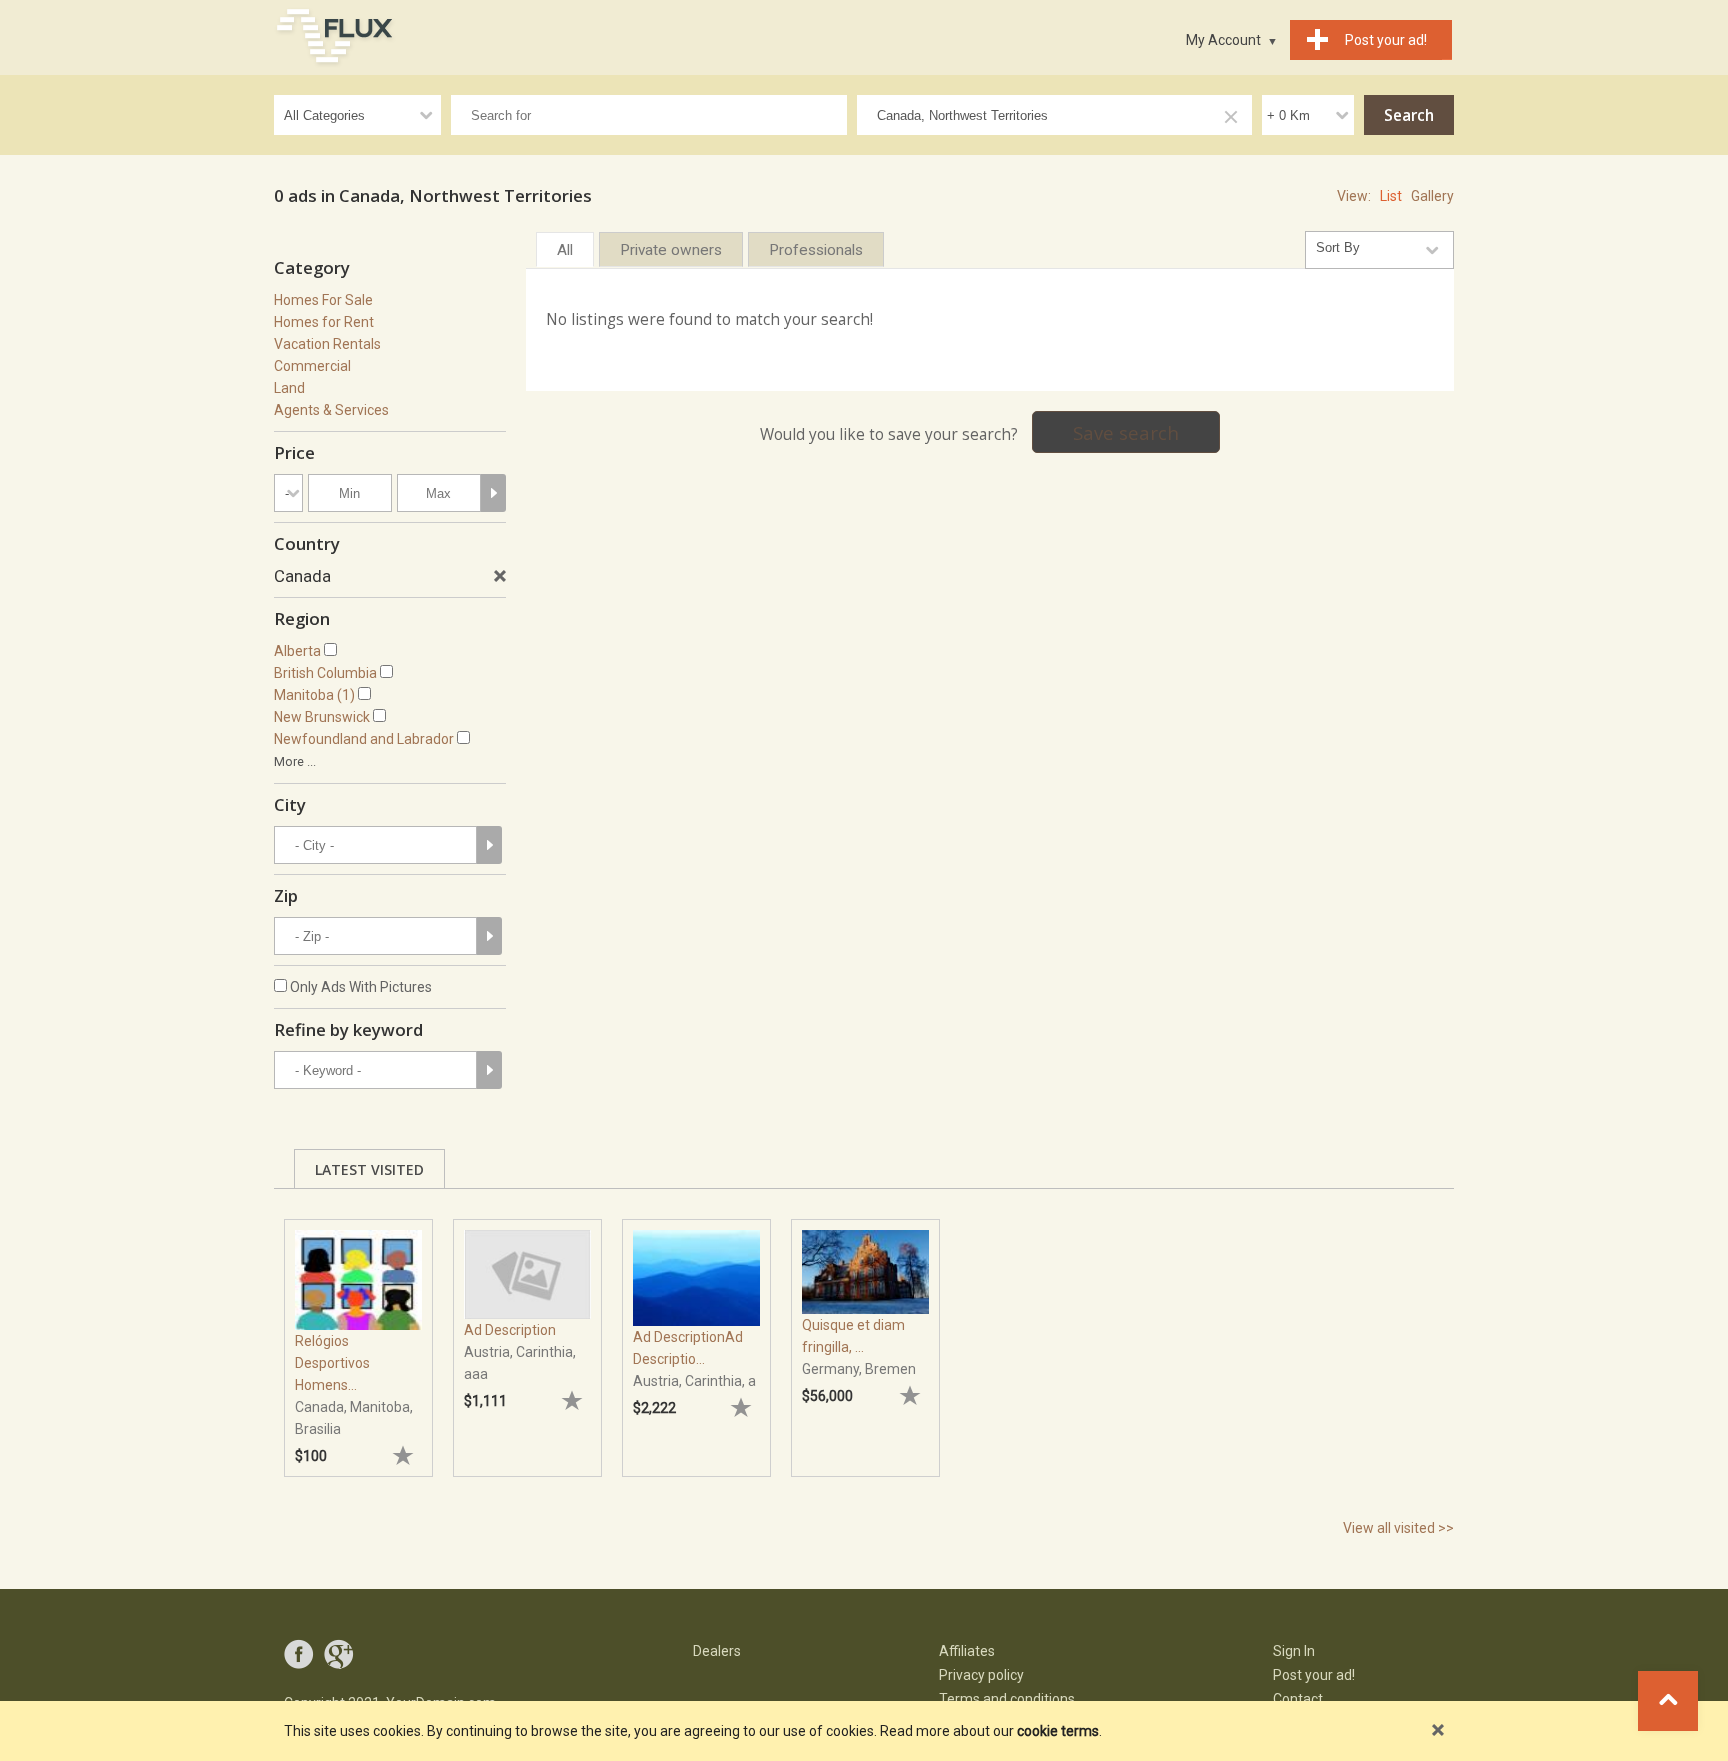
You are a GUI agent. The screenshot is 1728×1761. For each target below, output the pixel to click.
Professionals (816, 250)
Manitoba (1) (314, 695)
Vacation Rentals (327, 344)
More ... (295, 761)
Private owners (671, 250)
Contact (1298, 1699)
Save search (1126, 432)
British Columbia (325, 673)
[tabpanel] (358, 1338)
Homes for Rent (324, 322)
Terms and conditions (1007, 1699)
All (565, 250)
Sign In (1294, 1651)
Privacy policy (981, 1675)
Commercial (312, 366)
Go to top (1668, 1701)
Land (289, 388)
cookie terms (1058, 1731)
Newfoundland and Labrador (364, 739)
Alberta (297, 651)
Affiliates (967, 1651)
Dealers (717, 1651)
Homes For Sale (323, 300)
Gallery (1432, 196)
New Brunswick (322, 717)
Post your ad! (1314, 1675)
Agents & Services (331, 410)
